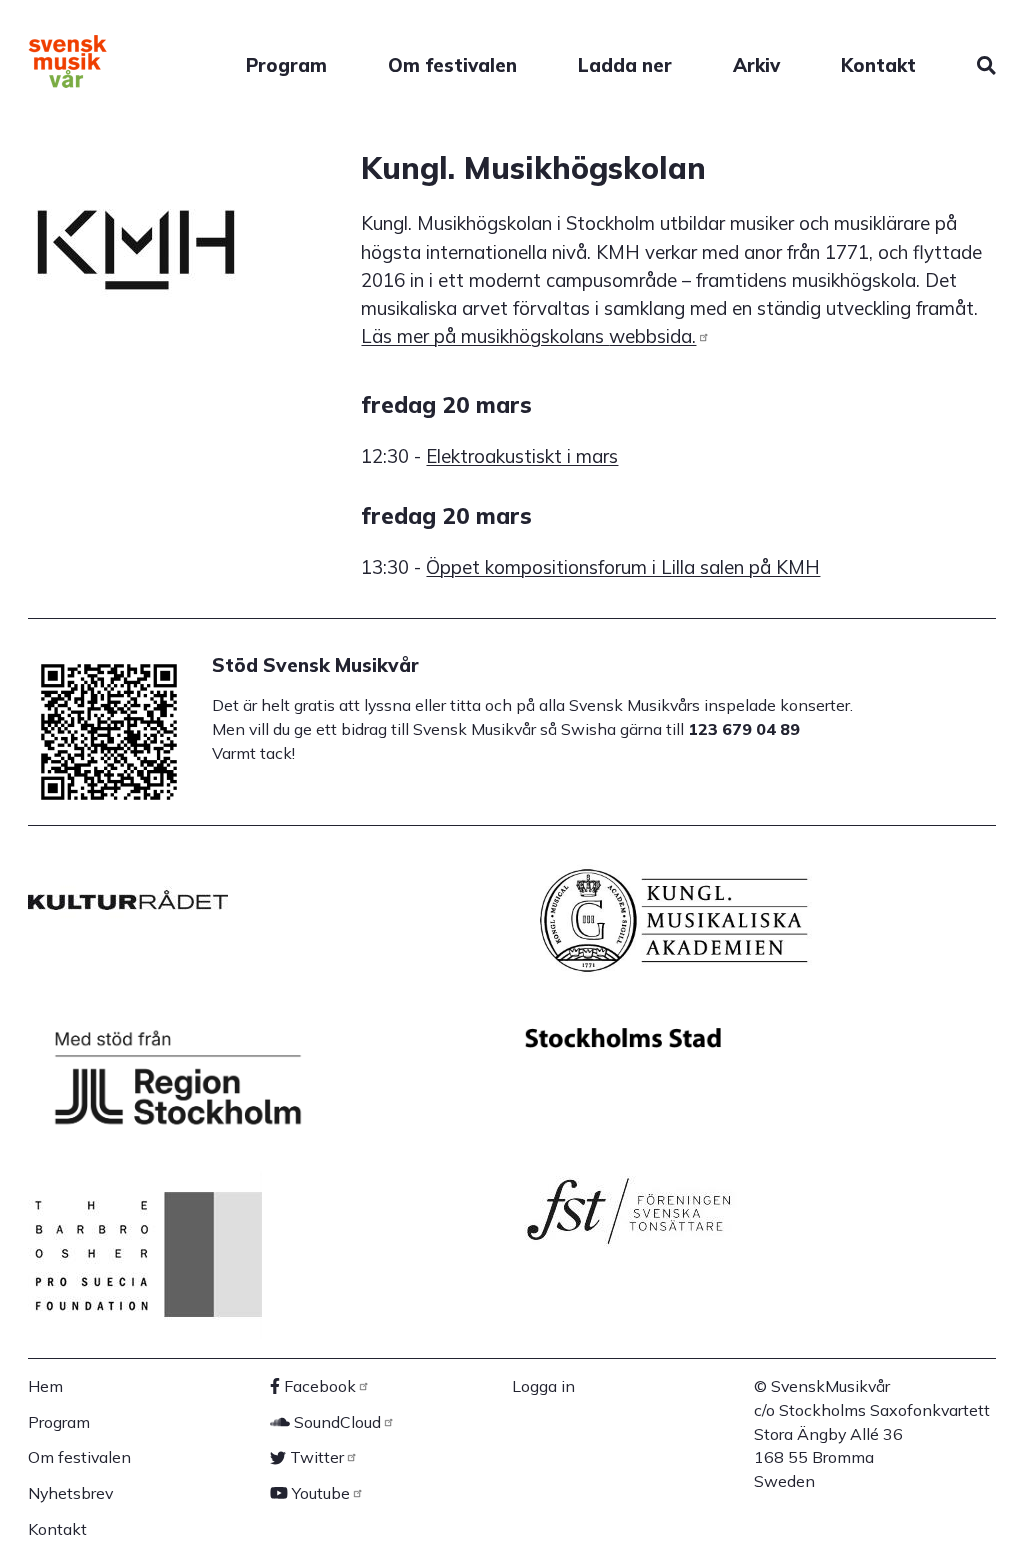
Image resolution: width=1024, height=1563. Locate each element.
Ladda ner (625, 65)
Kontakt (878, 65)
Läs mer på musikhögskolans (528, 336)
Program (286, 65)
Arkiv (756, 65)
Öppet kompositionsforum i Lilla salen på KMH (623, 567)
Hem (45, 1386)
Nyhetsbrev (70, 1493)
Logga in (543, 1386)
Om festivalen (452, 65)
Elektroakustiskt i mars (522, 456)
